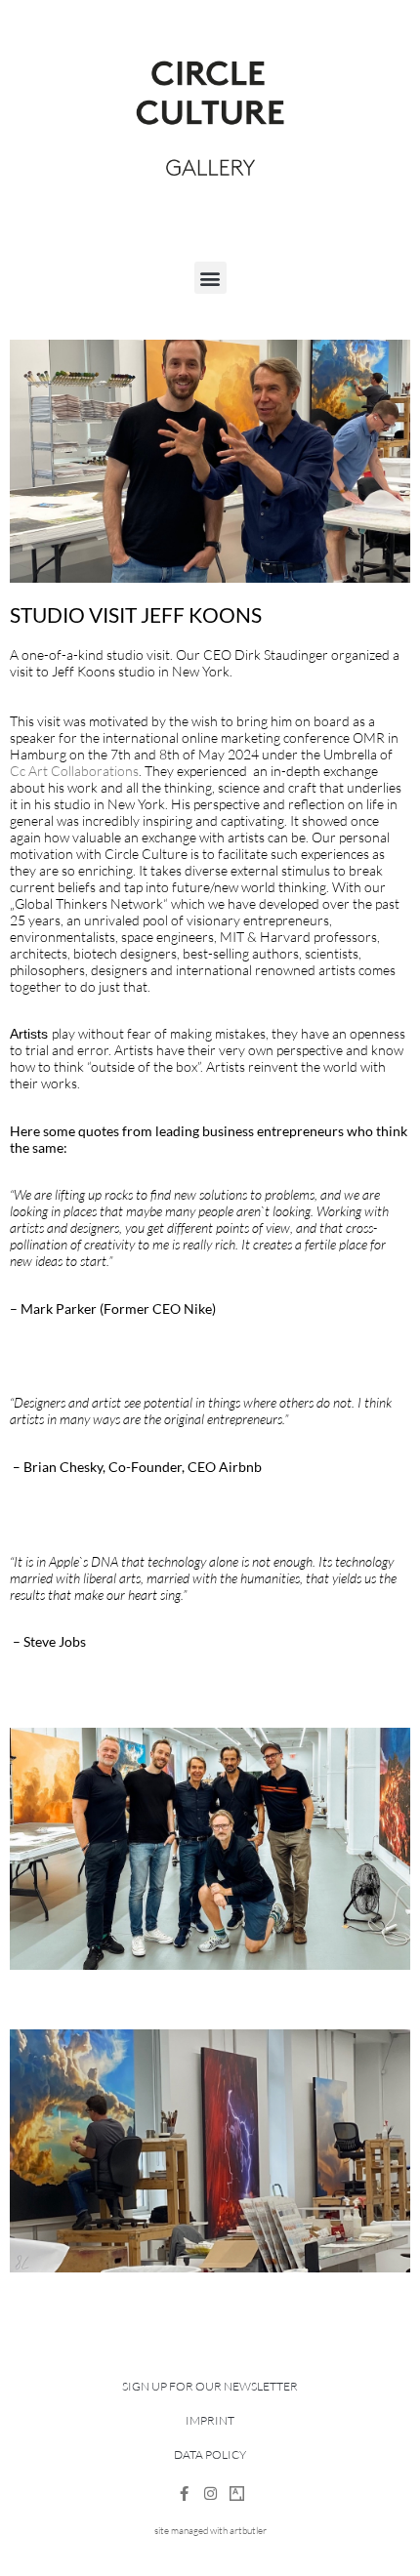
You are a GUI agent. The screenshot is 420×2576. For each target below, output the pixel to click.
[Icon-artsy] (237, 2494)
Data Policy (210, 2454)
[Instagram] (210, 2494)
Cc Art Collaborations (74, 771)
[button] (210, 278)
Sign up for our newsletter (210, 2386)
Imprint (210, 2420)
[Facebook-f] (184, 2494)
